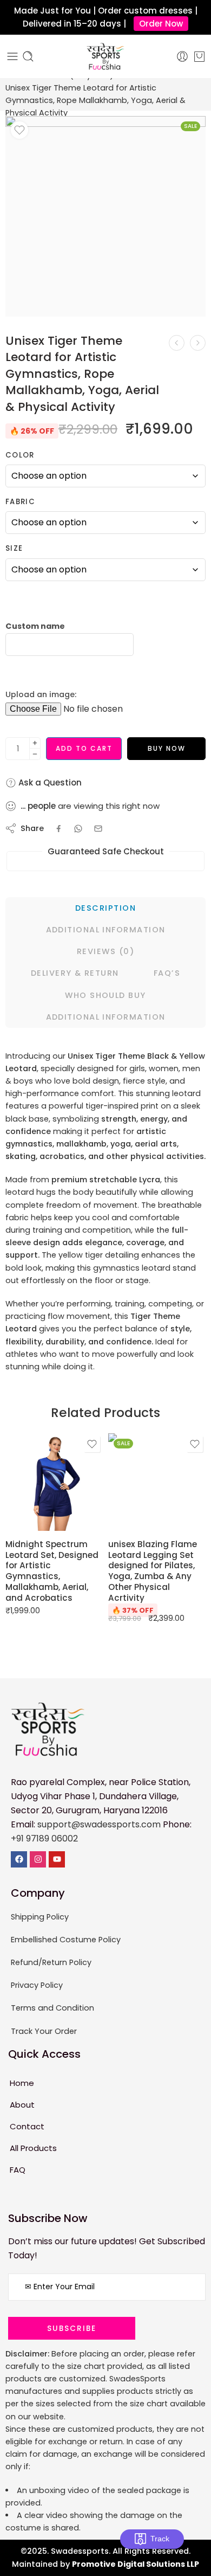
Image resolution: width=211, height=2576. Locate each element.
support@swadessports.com (99, 1824)
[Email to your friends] (98, 829)
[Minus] (35, 754)
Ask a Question (49, 783)
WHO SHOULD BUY (105, 995)
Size (14, 549)
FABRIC (20, 502)
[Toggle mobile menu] (12, 56)
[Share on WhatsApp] (78, 829)
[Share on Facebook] (59, 829)
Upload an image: (41, 694)
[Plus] (35, 743)
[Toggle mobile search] (28, 56)
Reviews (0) (105, 951)
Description (105, 908)
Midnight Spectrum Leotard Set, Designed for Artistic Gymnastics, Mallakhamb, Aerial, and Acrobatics (52, 1571)
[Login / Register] (182, 56)
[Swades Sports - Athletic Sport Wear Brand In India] (105, 56)
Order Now (161, 24)
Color (20, 455)
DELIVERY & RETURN (75, 973)
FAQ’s (167, 973)
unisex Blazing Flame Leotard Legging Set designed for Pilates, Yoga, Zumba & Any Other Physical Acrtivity (153, 1571)
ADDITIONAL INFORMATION (106, 1017)
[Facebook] (19, 1859)
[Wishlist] (19, 130)
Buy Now (167, 748)
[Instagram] (38, 1859)
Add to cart (84, 748)
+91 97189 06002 (44, 1838)
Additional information (106, 930)
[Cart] (199, 56)
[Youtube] (57, 1859)
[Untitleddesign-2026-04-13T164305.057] (105, 216)
